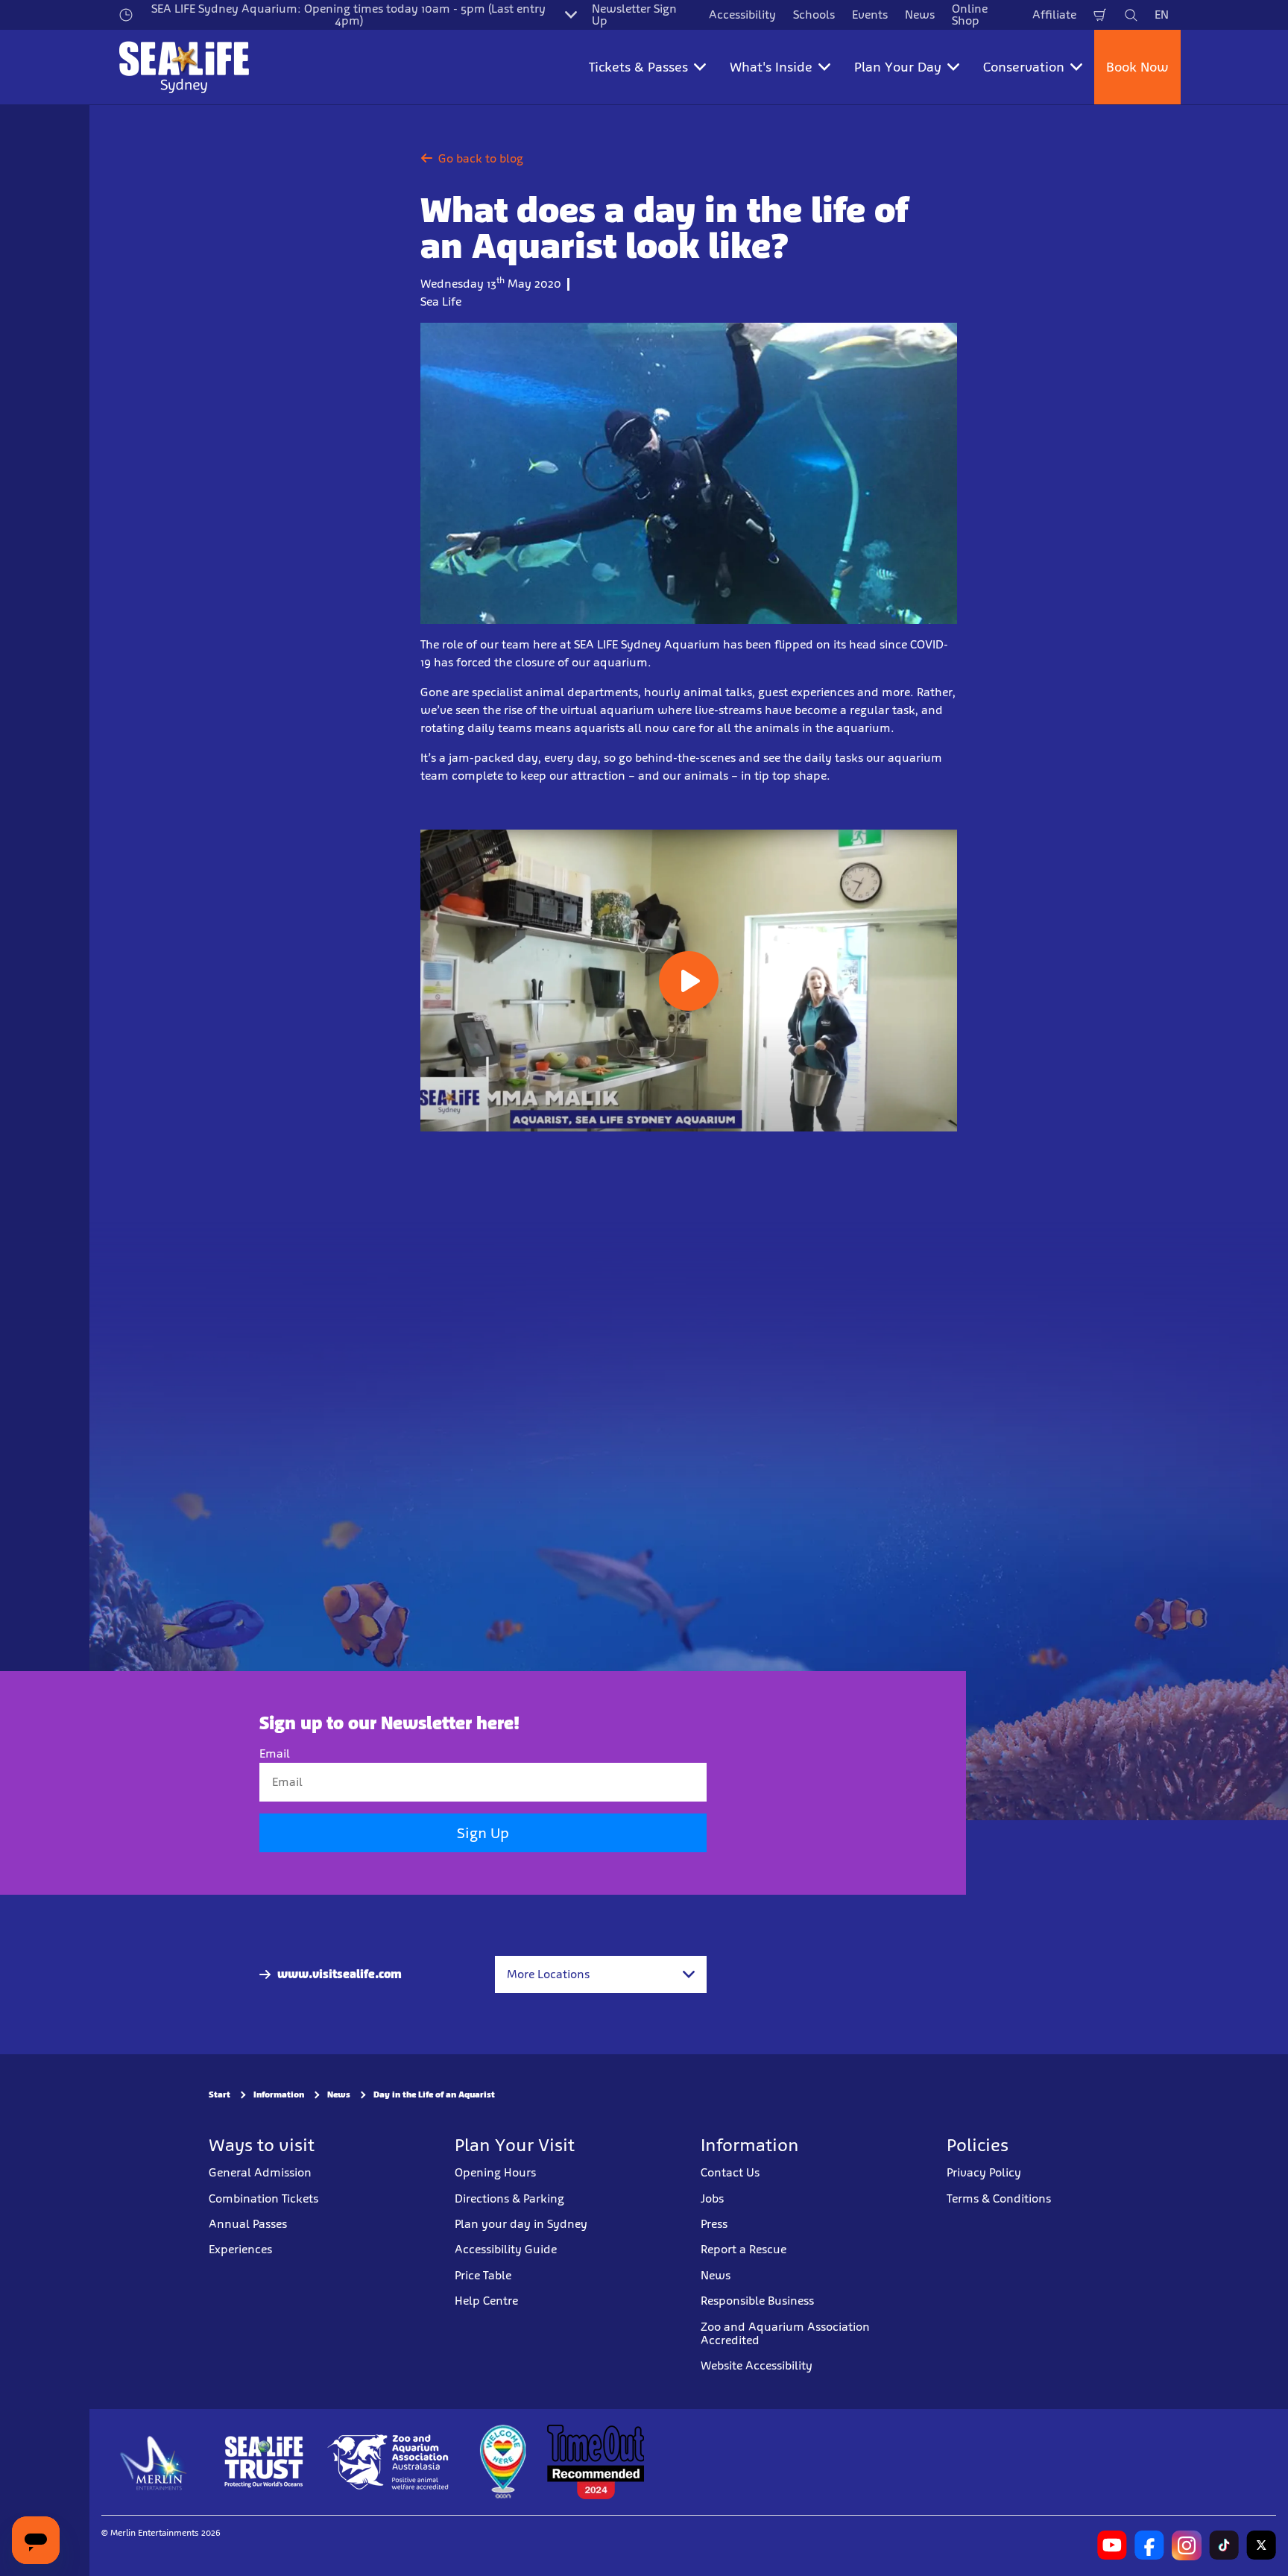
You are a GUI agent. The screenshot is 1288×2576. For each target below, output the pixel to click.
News (920, 15)
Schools (814, 15)
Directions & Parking (509, 2198)
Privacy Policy (984, 2173)
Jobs (712, 2198)
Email (275, 1753)
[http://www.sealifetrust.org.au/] (264, 2462)
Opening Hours (495, 2173)
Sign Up (483, 1834)
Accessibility (742, 15)
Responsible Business (757, 2301)
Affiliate (1054, 15)
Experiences (240, 2250)
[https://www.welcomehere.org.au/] (502, 2462)
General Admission (260, 2173)
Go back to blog (481, 158)
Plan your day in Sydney (521, 2224)
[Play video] (689, 981)
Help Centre (486, 2301)
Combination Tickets (263, 2198)
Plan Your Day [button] (898, 67)
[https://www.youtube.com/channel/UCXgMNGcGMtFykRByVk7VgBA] (1112, 2545)
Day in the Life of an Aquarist (434, 2095)
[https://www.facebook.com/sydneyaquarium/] (1149, 2545)
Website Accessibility (757, 2366)
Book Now (1137, 67)
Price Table (483, 2275)
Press (714, 2224)
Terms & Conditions (999, 2198)
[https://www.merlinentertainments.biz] (154, 2462)
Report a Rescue (744, 2250)
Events (870, 15)
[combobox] (601, 1974)
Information (279, 2095)
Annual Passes (248, 2224)
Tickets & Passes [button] (638, 67)
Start (220, 2095)
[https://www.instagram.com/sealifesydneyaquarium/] (1187, 2545)
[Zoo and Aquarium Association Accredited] (389, 2462)
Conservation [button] (1024, 67)
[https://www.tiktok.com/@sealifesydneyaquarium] (1224, 2545)
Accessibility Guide (506, 2250)
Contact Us (730, 2173)
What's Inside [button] (771, 67)
